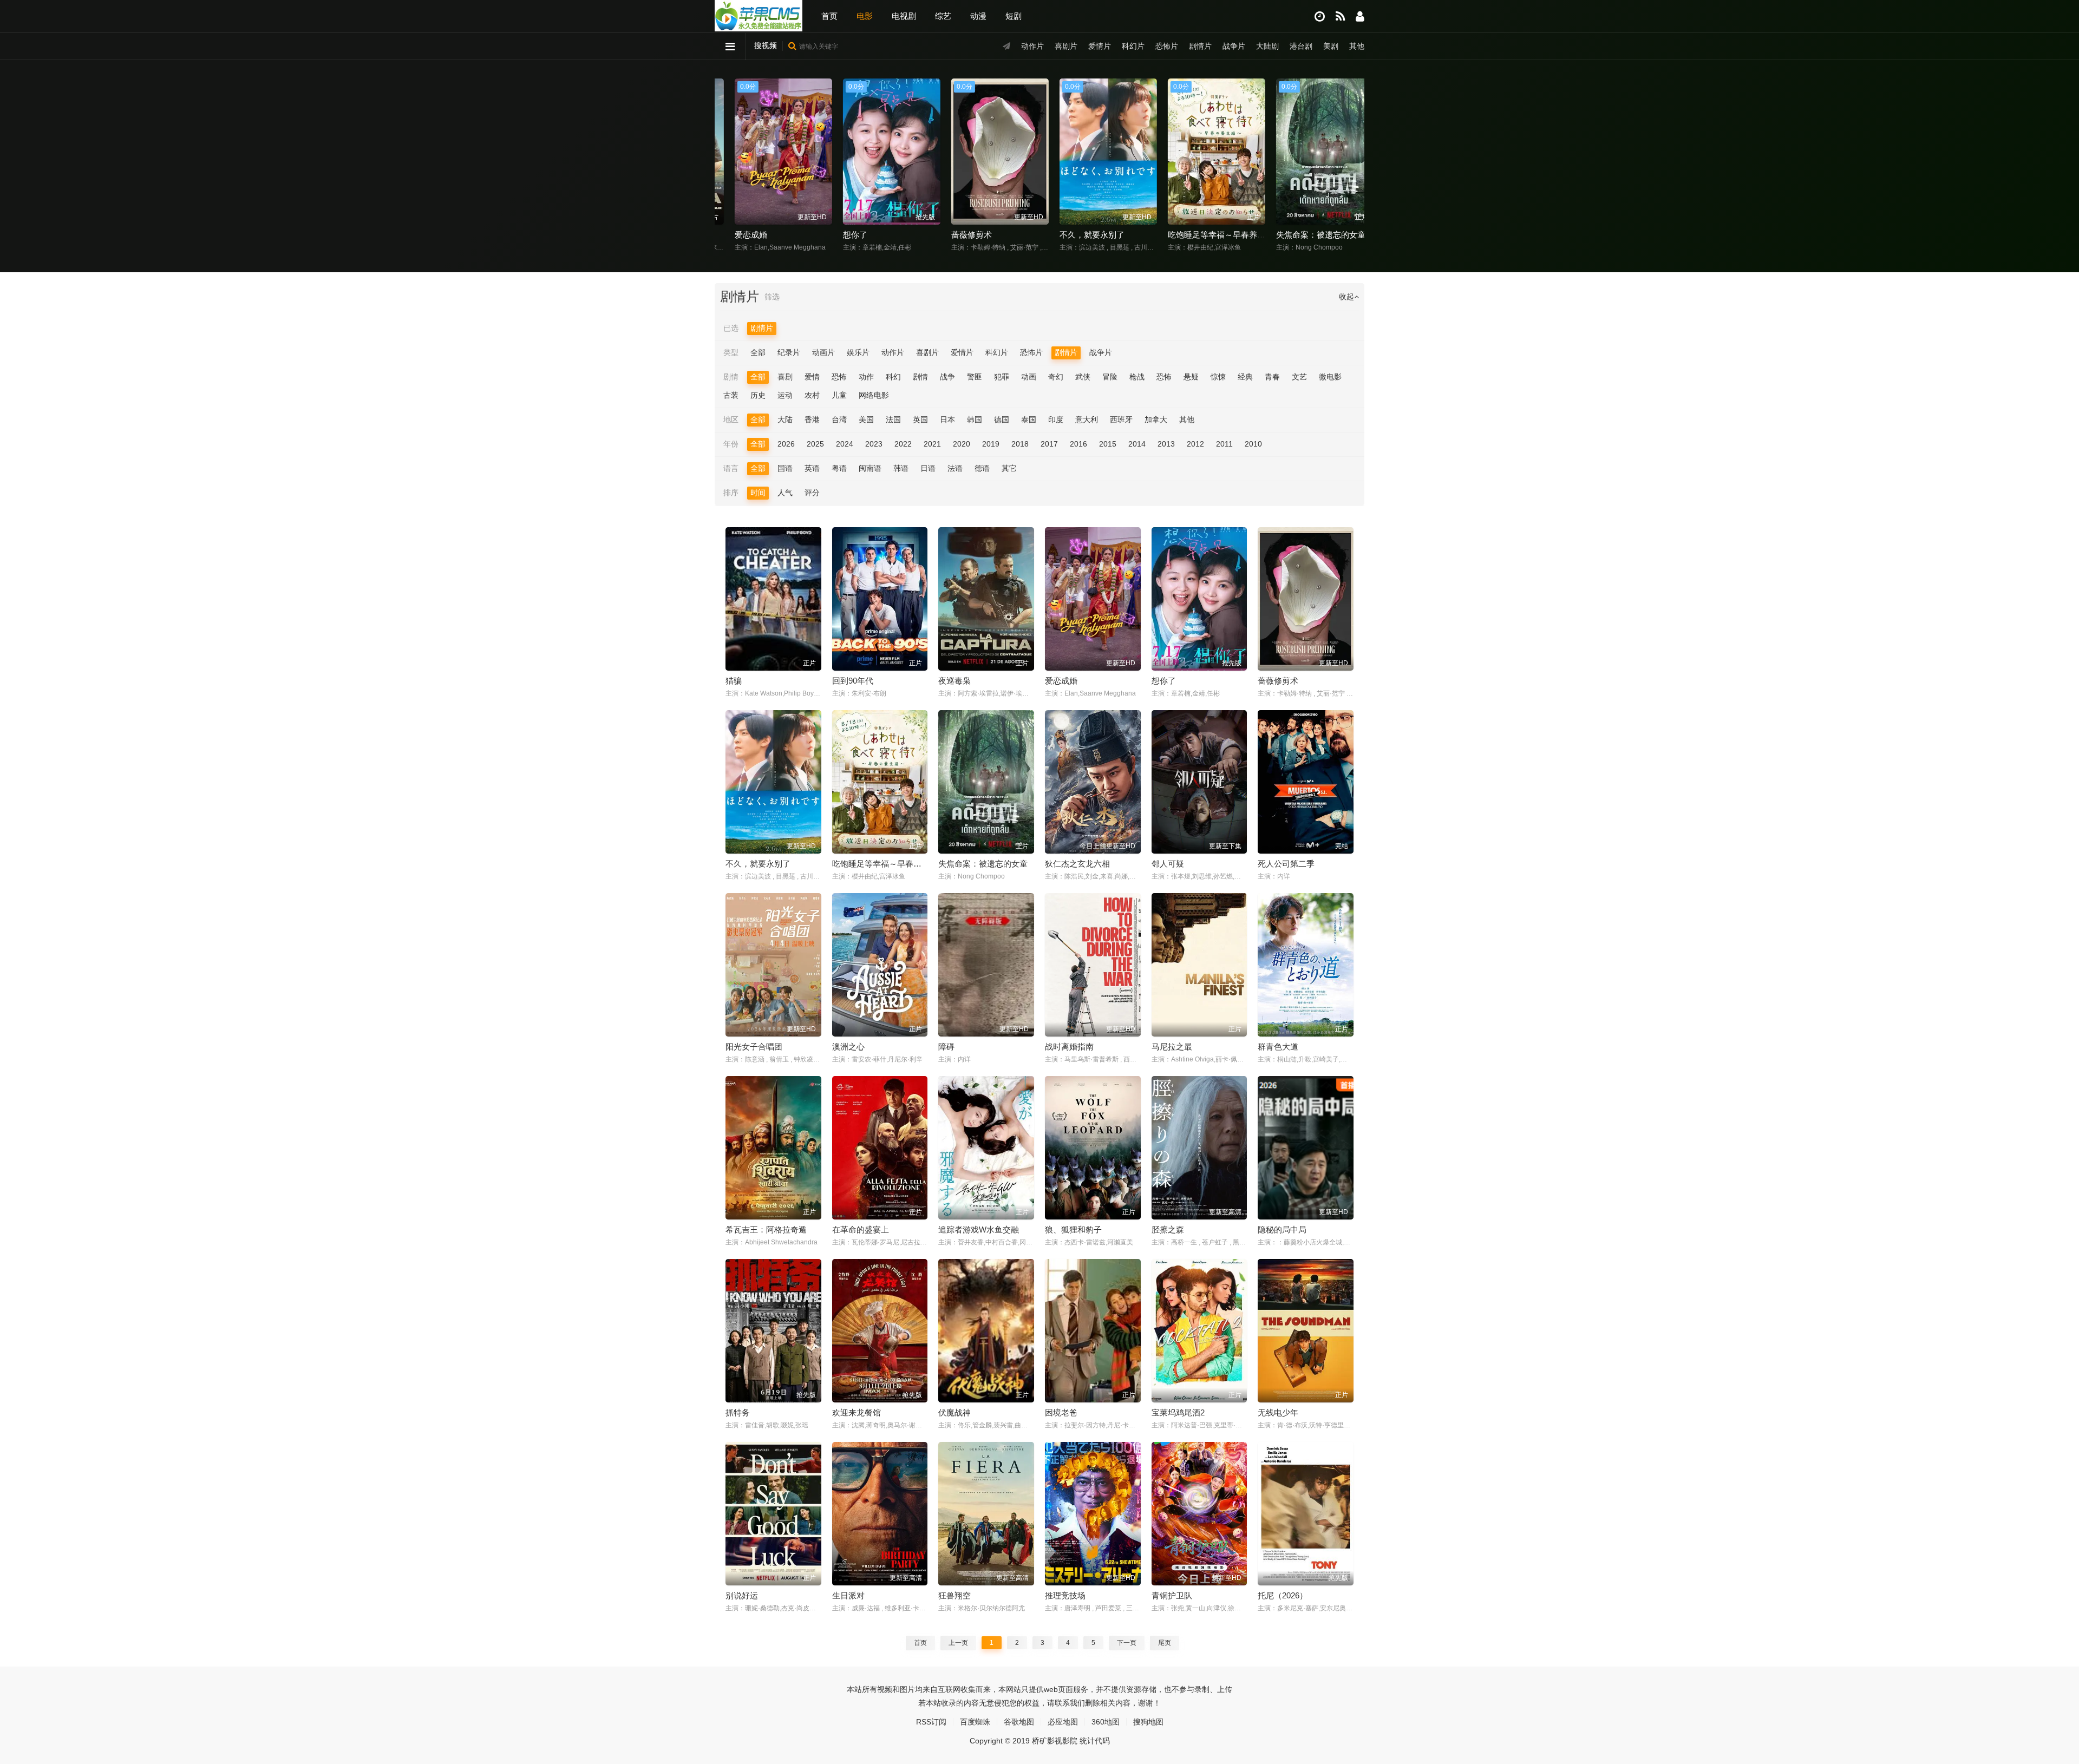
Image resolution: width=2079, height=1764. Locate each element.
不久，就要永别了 (969, 235)
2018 (1020, 444)
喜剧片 (1066, 46)
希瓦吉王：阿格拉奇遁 (766, 1229)
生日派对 (848, 1595)
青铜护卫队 (1172, 1595)
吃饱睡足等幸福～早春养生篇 (1098, 235)
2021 (932, 444)
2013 (1166, 444)
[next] (1352, 153)
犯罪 (1002, 377)
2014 (1137, 444)
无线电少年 (1278, 1412)
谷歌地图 (1019, 1722)
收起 (1346, 297)
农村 (812, 395)
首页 (829, 16)
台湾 (839, 419)
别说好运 (742, 1595)
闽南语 (870, 468)
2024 (845, 444)
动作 (866, 377)
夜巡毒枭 (954, 681)
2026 (786, 444)
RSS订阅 (931, 1722)
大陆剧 (1267, 46)
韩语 (901, 468)
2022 (903, 444)
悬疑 (1191, 377)
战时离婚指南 (1069, 1047)
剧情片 (1200, 46)
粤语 (839, 468)
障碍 (946, 1047)
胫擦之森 (1168, 1229)
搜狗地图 (1148, 1722)
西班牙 (1121, 419)
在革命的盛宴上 (861, 1229)
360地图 (1106, 1722)
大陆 (785, 419)
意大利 (1087, 419)
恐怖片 (1167, 46)
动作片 (1032, 46)
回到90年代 (853, 681)
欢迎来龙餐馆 (857, 1412)
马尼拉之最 (1172, 1047)
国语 (785, 468)
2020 (962, 444)
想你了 (732, 235)
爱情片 (1100, 46)
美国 (866, 419)
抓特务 (738, 1412)
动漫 (978, 16)
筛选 (772, 297)
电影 (865, 16)
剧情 (920, 377)
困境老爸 (1061, 1412)
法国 (893, 419)
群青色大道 (1278, 1047)
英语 (812, 468)
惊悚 (1218, 377)
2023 (874, 444)
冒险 (1110, 377)
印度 (1056, 419)
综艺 (943, 16)
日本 (947, 419)
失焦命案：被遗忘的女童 (1198, 235)
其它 (1009, 468)
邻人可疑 (1168, 864)
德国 (1002, 419)
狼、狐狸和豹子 (1073, 1229)
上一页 (958, 1643)
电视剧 (904, 16)
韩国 (975, 419)
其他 (1357, 46)
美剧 (1331, 46)
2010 (1253, 444)
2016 (1078, 444)
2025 (815, 444)
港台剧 (1301, 46)
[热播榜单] (1340, 17)
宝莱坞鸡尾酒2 (1178, 1412)
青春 (1272, 377)
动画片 (823, 352)
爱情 (812, 377)
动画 (1029, 377)
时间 (758, 493)
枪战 (1137, 377)
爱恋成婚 (1061, 681)
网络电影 (874, 395)
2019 (991, 444)
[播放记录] (1320, 17)
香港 (812, 419)
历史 (758, 395)
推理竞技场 (1065, 1595)
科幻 (893, 377)
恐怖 (839, 377)
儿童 (839, 395)
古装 (731, 395)
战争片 (1234, 46)
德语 (982, 468)
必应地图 (1063, 1722)
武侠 (1083, 377)
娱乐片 (858, 352)
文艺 (1299, 377)
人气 (785, 493)
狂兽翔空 (954, 1595)
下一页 (1127, 1643)
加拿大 (1156, 419)
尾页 (1165, 1643)
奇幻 (1056, 377)
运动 (785, 395)
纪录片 (789, 352)
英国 (920, 419)
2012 (1195, 444)
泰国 (1029, 419)
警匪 (975, 377)
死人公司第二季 (1286, 864)
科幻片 (1133, 46)
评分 (812, 493)
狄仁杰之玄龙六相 (1294, 235)
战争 (947, 377)
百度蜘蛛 (975, 1722)
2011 (1224, 444)
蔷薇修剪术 (849, 235)
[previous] (727, 153)
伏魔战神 (954, 1412)
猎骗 (734, 681)
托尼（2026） (1283, 1595)
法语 (955, 468)
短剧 (1014, 16)
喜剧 (785, 377)
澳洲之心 (848, 1047)
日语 (928, 468)
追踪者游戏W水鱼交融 (979, 1229)
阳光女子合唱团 (754, 1047)
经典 (1245, 377)
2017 (1049, 444)
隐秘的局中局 (1282, 1229)
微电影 (1330, 377)
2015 (1108, 444)
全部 (758, 352)
